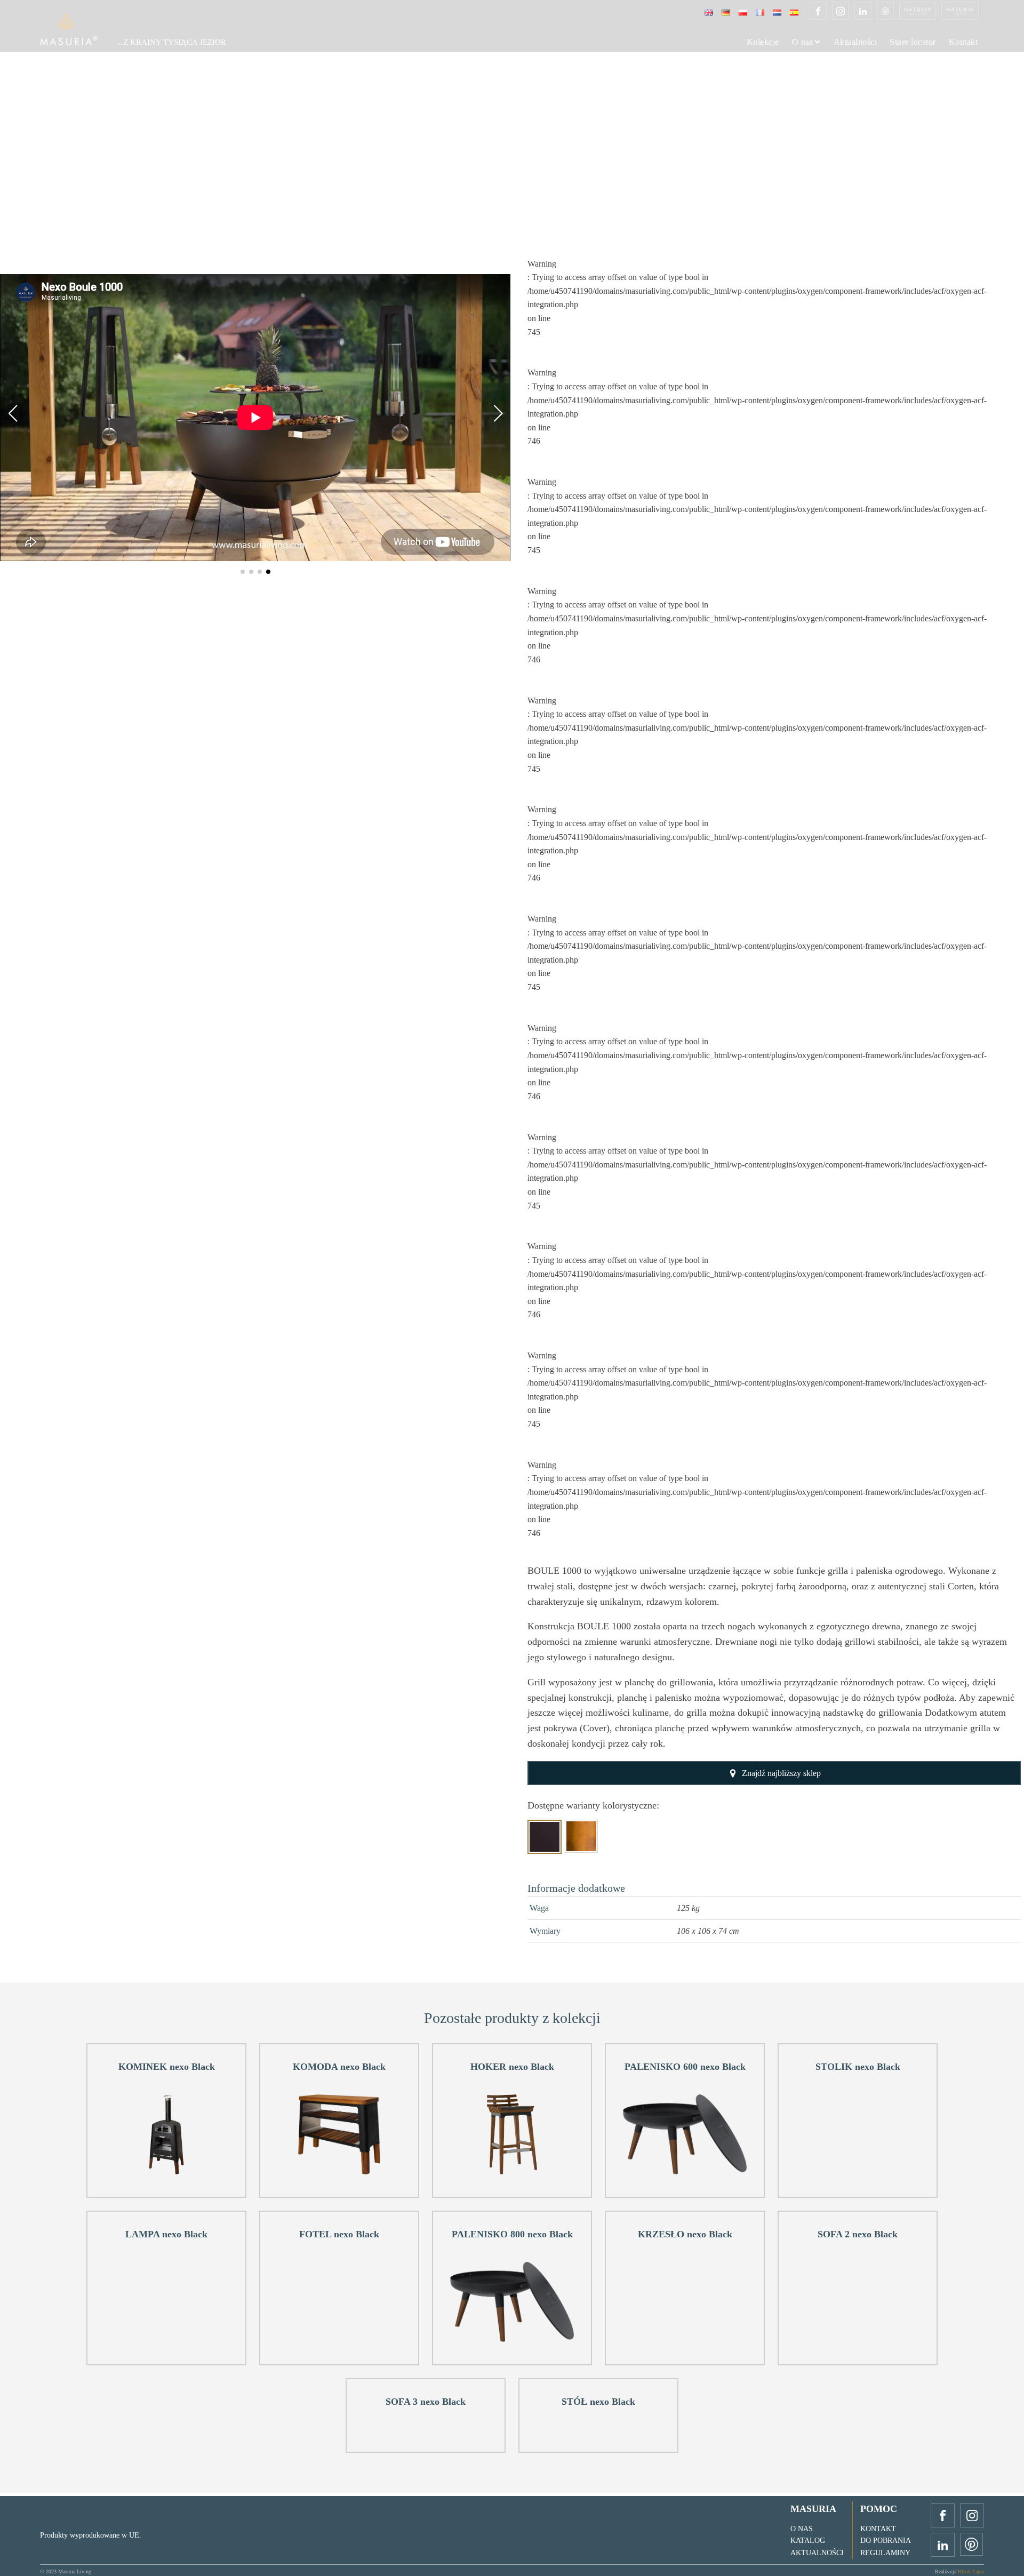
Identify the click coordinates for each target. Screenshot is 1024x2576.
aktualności (817, 2553)
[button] (243, 572)
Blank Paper (971, 2571)
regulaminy (885, 2553)
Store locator (913, 42)
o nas (802, 2529)
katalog (808, 2541)
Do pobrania (886, 2541)
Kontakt (963, 42)
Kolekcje (763, 42)
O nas (803, 42)
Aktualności (855, 42)
